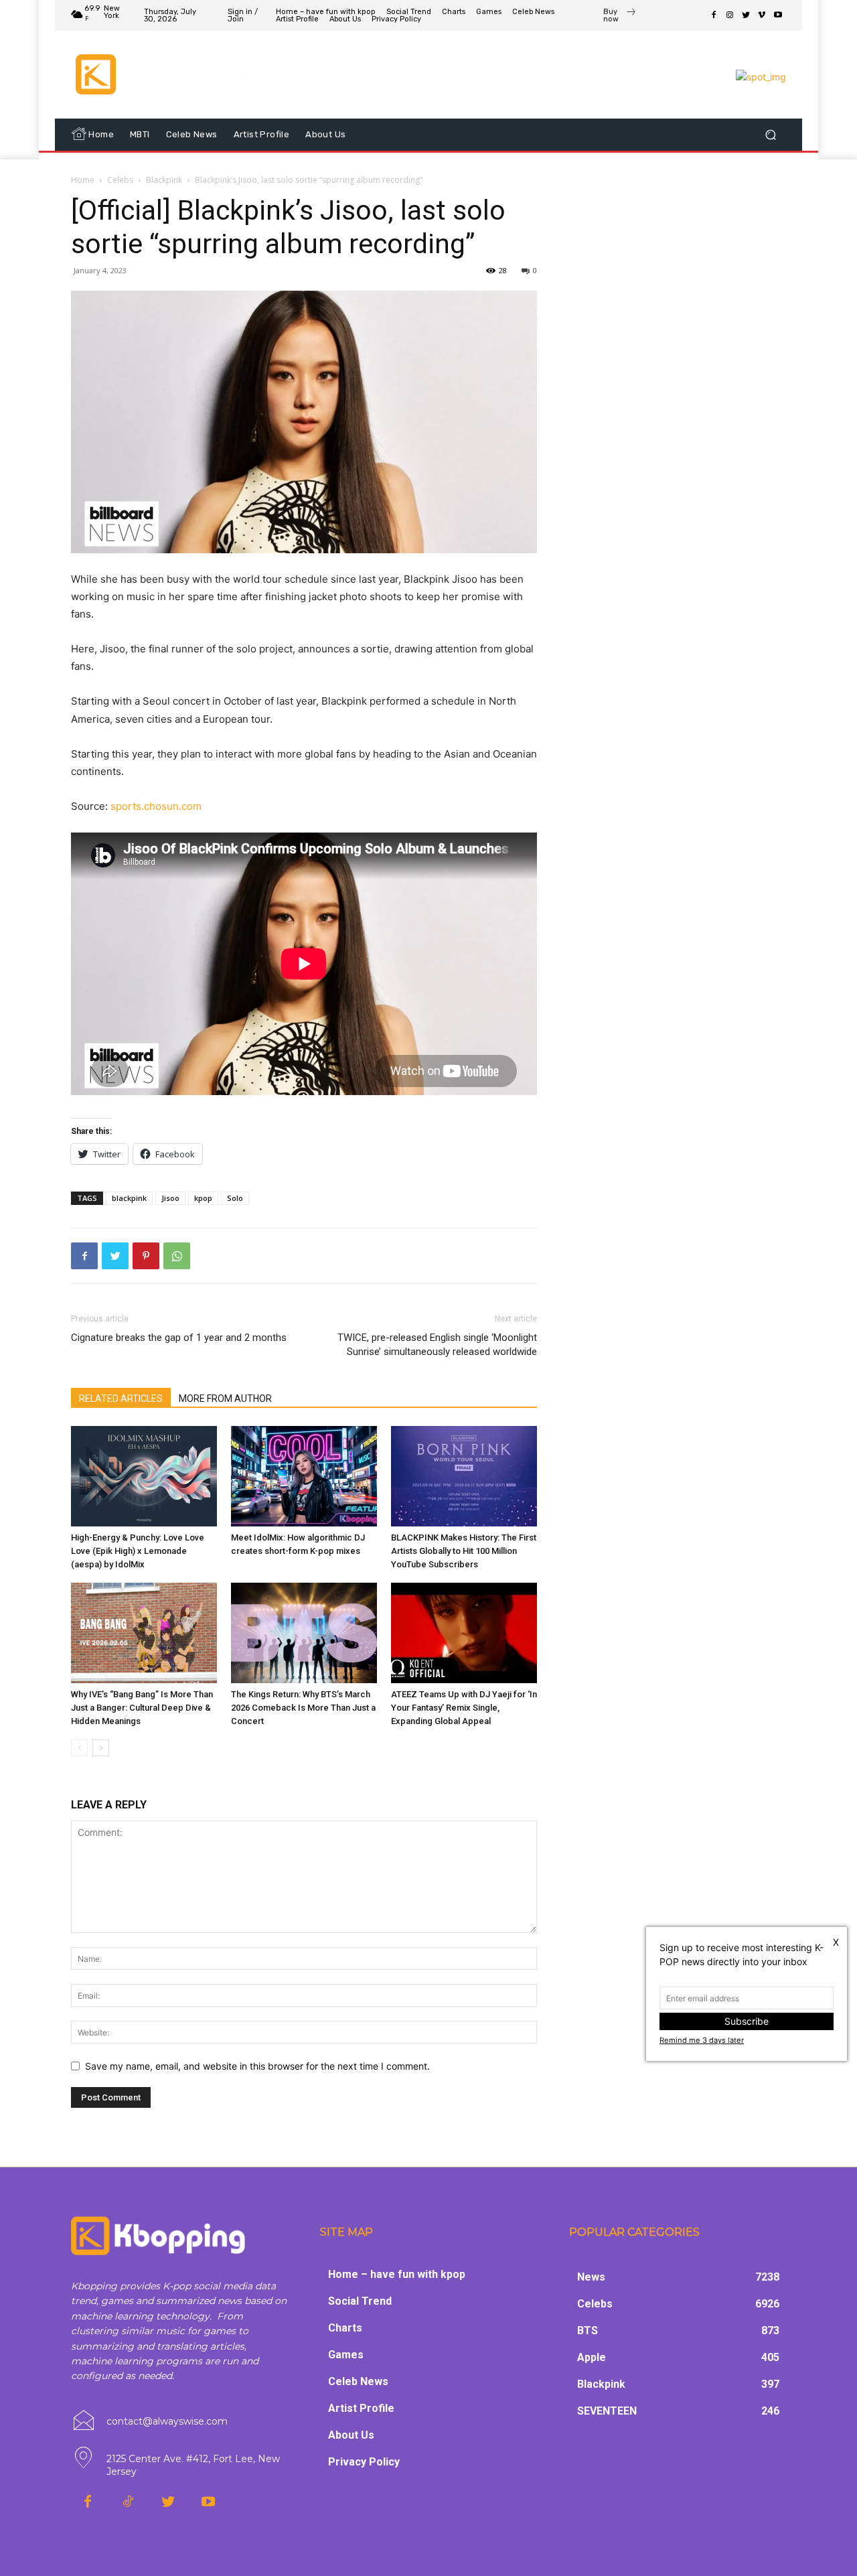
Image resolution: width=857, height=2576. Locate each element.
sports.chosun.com (156, 806)
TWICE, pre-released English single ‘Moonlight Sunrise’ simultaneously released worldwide (437, 1345)
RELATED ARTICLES (121, 1399)
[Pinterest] (146, 1256)
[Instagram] (730, 15)
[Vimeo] (762, 15)
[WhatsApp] (177, 1256)
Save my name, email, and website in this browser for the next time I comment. (257, 2066)
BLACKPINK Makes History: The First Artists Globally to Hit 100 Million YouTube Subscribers (464, 1551)
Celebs (120, 180)
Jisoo (170, 1198)
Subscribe (747, 2021)
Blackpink (164, 180)
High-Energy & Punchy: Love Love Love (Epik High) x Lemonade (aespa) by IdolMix (138, 1551)
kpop (203, 1198)
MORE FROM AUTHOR (225, 1399)
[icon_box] (620, 17)
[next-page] (101, 1748)
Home (83, 180)
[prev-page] (79, 1748)
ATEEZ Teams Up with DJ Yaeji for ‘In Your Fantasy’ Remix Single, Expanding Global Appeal (464, 1708)
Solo (235, 1198)
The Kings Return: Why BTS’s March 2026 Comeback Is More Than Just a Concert (303, 1708)
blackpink (129, 1198)
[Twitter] (746, 15)
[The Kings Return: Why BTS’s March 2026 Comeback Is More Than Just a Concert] (304, 1633)
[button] (770, 135)
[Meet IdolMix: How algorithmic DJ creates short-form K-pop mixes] (304, 1476)
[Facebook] (714, 15)
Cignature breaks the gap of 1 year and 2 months (179, 1338)
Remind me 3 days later (702, 2040)
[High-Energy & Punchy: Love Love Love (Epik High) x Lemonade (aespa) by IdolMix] (144, 1476)
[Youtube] (778, 15)
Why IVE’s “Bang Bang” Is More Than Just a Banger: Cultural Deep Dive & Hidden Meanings (142, 1708)
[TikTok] (128, 2502)
